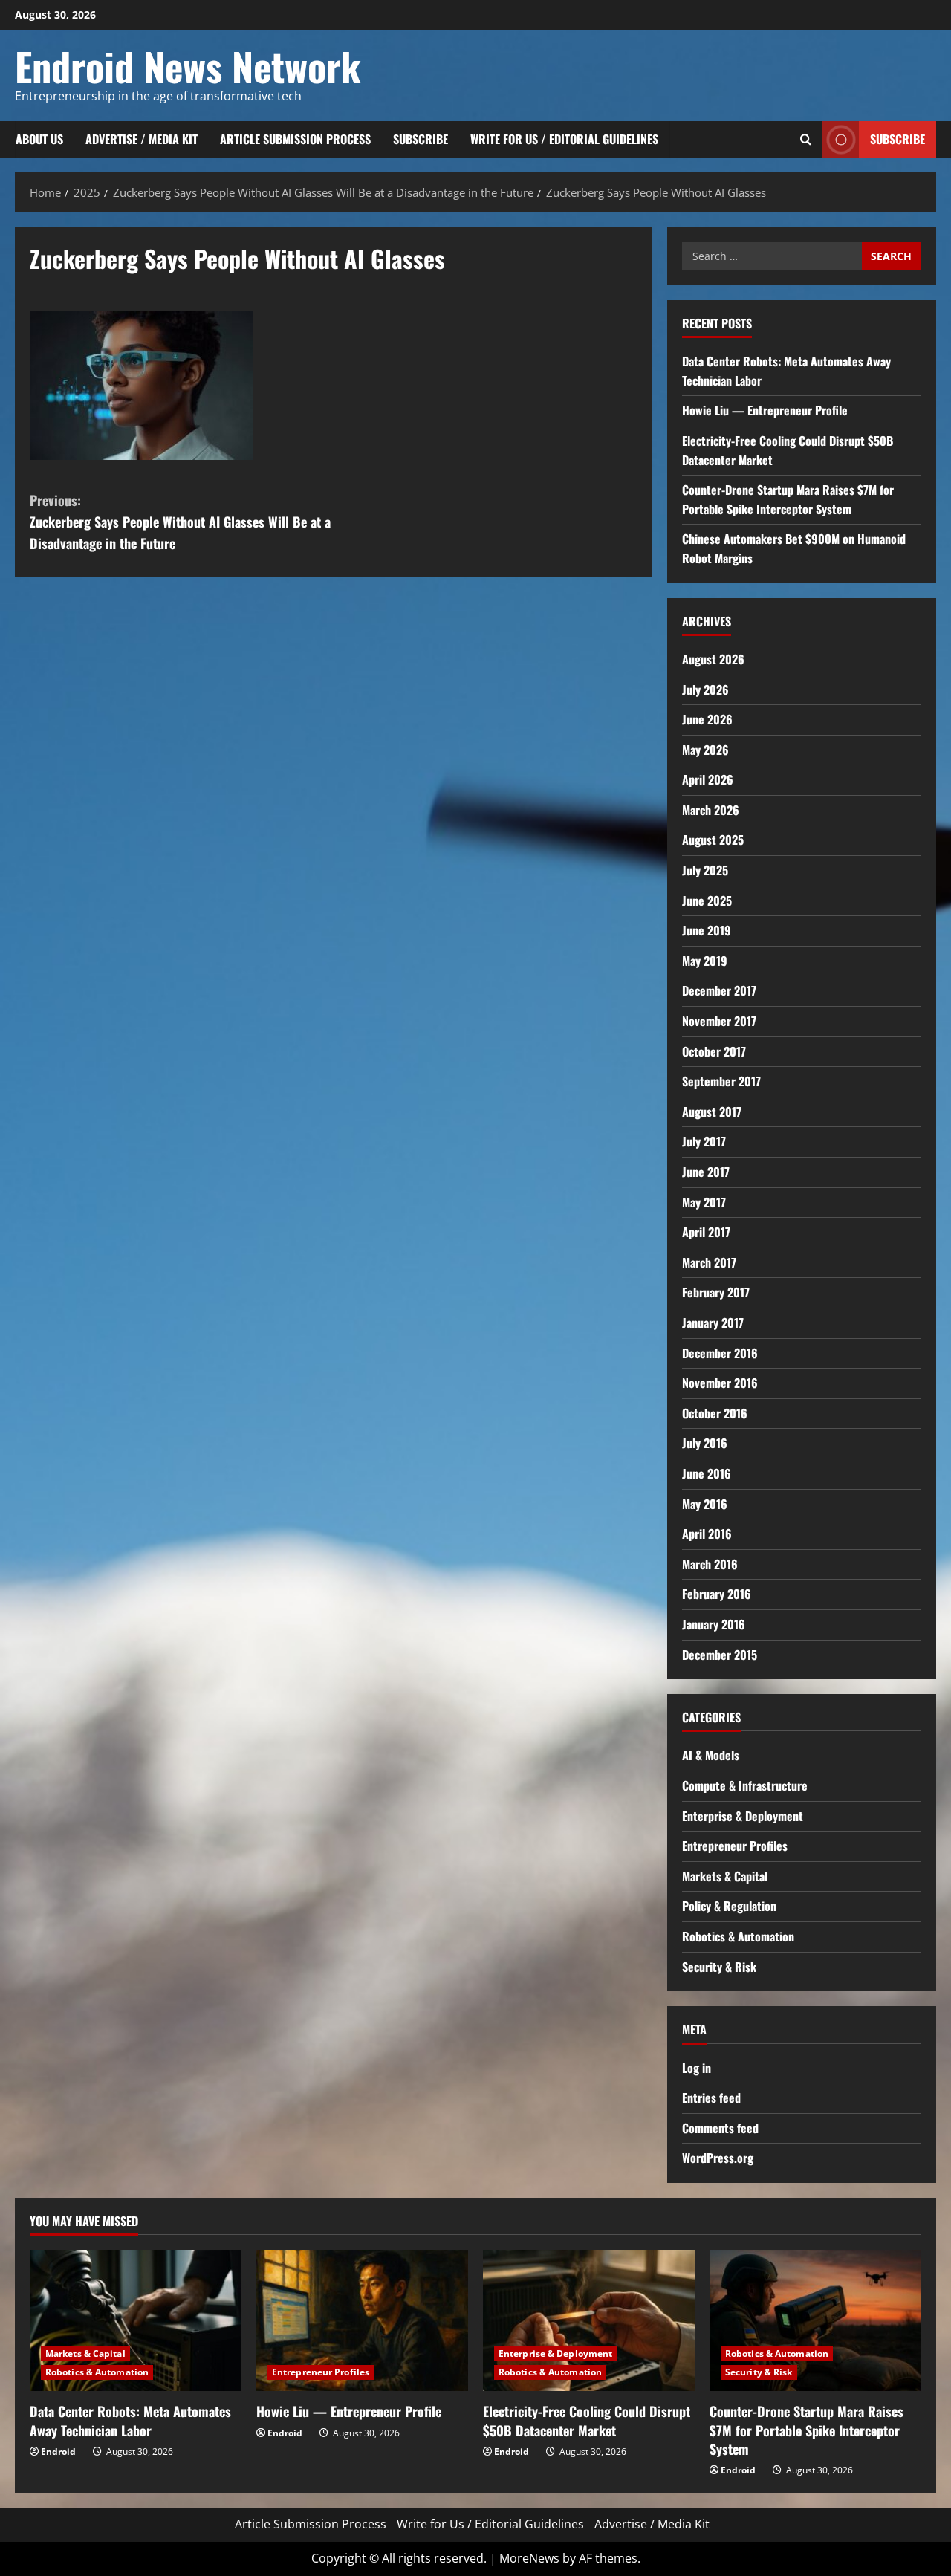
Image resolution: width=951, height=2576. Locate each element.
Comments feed (720, 2128)
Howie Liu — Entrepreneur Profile (765, 410)
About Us (39, 139)
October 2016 (715, 1413)
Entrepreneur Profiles (735, 1846)
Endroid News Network (188, 66)
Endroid (58, 2452)
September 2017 (721, 1081)
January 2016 (714, 1624)
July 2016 (705, 1443)
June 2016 (707, 1473)
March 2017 (709, 1262)
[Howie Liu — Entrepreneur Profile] (362, 2320)
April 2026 (708, 779)
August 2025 (713, 840)
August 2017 (712, 1112)
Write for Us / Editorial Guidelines (564, 139)
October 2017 (714, 1051)
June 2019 (707, 930)
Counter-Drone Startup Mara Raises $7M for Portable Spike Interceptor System (788, 499)
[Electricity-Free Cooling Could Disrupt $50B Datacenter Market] (589, 2320)
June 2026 (707, 719)
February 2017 (716, 1292)
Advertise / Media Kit (142, 139)
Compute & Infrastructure (745, 1785)
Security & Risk (719, 1967)
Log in (697, 2068)
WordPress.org (718, 2158)
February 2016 (717, 1594)
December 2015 (720, 1655)
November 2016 (720, 1383)
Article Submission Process (295, 139)
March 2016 (710, 1564)
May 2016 (705, 1504)
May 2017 (704, 1202)
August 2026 (713, 659)
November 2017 (719, 1021)
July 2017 (704, 1141)
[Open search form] (806, 139)
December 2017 (719, 990)
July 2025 (705, 870)
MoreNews (529, 2558)
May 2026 (705, 750)
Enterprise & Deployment (743, 1816)
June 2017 (706, 1172)
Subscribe (421, 139)
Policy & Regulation (729, 1906)
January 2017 (713, 1323)
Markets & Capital (725, 1876)
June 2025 (707, 901)
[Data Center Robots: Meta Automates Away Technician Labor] (136, 2320)
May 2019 (705, 961)
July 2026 (705, 690)
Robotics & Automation (738, 1936)
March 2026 (711, 810)
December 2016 (720, 1353)
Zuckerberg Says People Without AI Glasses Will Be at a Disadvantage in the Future (180, 522)
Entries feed (711, 2098)
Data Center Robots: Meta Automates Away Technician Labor (130, 2420)
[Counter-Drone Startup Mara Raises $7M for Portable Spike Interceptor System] (815, 2320)
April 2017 (706, 1232)
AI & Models (711, 1755)
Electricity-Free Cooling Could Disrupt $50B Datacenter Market (587, 2420)
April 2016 (707, 1534)
